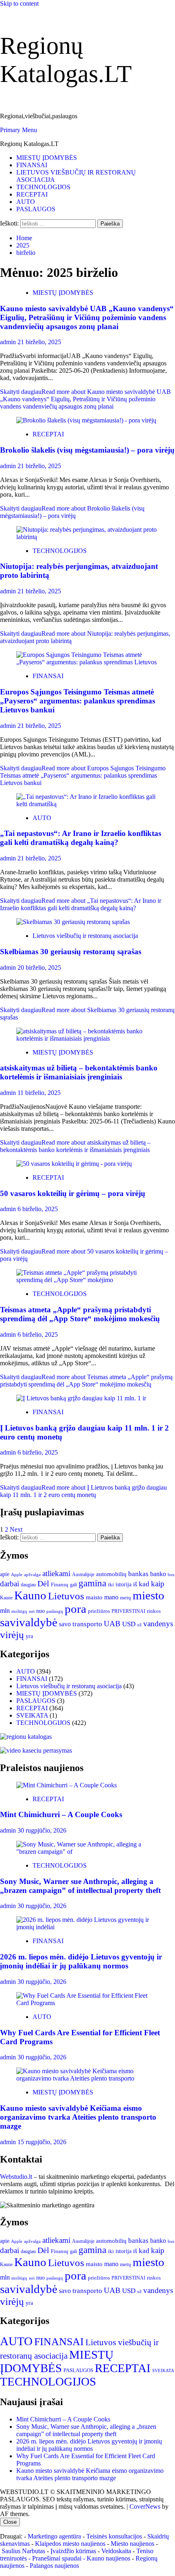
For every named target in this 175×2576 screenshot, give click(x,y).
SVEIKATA (32, 1715)
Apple (17, 1574)
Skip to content (19, 3)
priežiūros (99, 1611)
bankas (138, 1574)
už (139, 1625)
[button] (19, 130)
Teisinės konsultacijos (114, 2536)
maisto (94, 1597)
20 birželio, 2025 (39, 967)
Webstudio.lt (16, 2177)
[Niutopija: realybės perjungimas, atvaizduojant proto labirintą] (87, 537)
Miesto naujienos (132, 2544)
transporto (87, 1624)
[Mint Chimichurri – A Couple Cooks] (67, 1785)
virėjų (12, 1635)
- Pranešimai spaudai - (58, 2558)
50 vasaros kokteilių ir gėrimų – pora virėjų (73, 1193)
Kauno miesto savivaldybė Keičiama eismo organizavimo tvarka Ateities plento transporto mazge (78, 2117)
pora (75, 1609)
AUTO (26, 202)
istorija (124, 1584)
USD (129, 1624)
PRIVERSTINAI (128, 1611)
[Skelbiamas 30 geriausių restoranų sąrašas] (73, 922)
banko (158, 1574)
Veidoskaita (116, 2551)
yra (29, 1636)
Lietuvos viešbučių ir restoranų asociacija (85, 936)
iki (111, 1584)
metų (126, 1598)
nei (32, 1611)
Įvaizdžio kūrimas (73, 2551)
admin (9, 342)
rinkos (154, 1611)
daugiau (28, 1585)
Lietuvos (66, 1596)
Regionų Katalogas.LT (29, 144)
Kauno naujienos (108, 2558)
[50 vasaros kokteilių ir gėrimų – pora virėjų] (74, 1164)
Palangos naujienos (54, 2566)
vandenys (158, 1624)
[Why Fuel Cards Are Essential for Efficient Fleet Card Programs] (87, 2003)
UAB (112, 1624)
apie (5, 1574)
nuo (40, 1611)
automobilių (111, 1574)
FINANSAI (32, 165)
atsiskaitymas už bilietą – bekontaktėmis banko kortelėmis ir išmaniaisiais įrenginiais (79, 1072)
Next (16, 1529)
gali (73, 1585)
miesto (149, 1595)
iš (135, 1584)
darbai (10, 1584)
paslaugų (55, 1611)
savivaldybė (29, 1622)
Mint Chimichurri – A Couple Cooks (61, 1814)
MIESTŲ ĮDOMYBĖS (47, 158)
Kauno (30, 1595)
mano (111, 1597)
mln (5, 1611)
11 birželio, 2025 (39, 1093)
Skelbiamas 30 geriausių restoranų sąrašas (71, 952)
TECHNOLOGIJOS (43, 187)
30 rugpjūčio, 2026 (42, 1830)
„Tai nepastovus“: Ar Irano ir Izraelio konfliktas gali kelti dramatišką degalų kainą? (81, 838)
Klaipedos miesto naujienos (70, 2544)
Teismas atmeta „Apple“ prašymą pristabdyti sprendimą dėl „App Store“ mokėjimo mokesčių (80, 1314)
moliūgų (19, 1611)
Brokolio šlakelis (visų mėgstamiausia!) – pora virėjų (87, 450)
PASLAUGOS (36, 209)
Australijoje (83, 1575)
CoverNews (145, 2506)
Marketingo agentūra (54, 2536)
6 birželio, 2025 (38, 1209)
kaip (158, 1584)
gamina (92, 1583)
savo (65, 1624)
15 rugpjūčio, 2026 (42, 2142)
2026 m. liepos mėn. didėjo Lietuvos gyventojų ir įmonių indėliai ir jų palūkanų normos (81, 1961)
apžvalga (32, 1574)
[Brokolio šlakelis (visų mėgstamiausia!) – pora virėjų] (86, 420)
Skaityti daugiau (85, 399)
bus (171, 1575)
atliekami (56, 1573)
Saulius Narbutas (23, 2551)
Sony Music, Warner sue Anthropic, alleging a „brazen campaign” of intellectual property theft (80, 1886)
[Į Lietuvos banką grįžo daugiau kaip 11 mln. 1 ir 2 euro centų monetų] (81, 1398)
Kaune (6, 1598)
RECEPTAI (32, 194)
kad (144, 1584)
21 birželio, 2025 (39, 342)
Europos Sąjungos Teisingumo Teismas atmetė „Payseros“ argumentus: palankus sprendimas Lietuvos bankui (78, 701)
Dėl (43, 1584)
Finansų (60, 1584)
